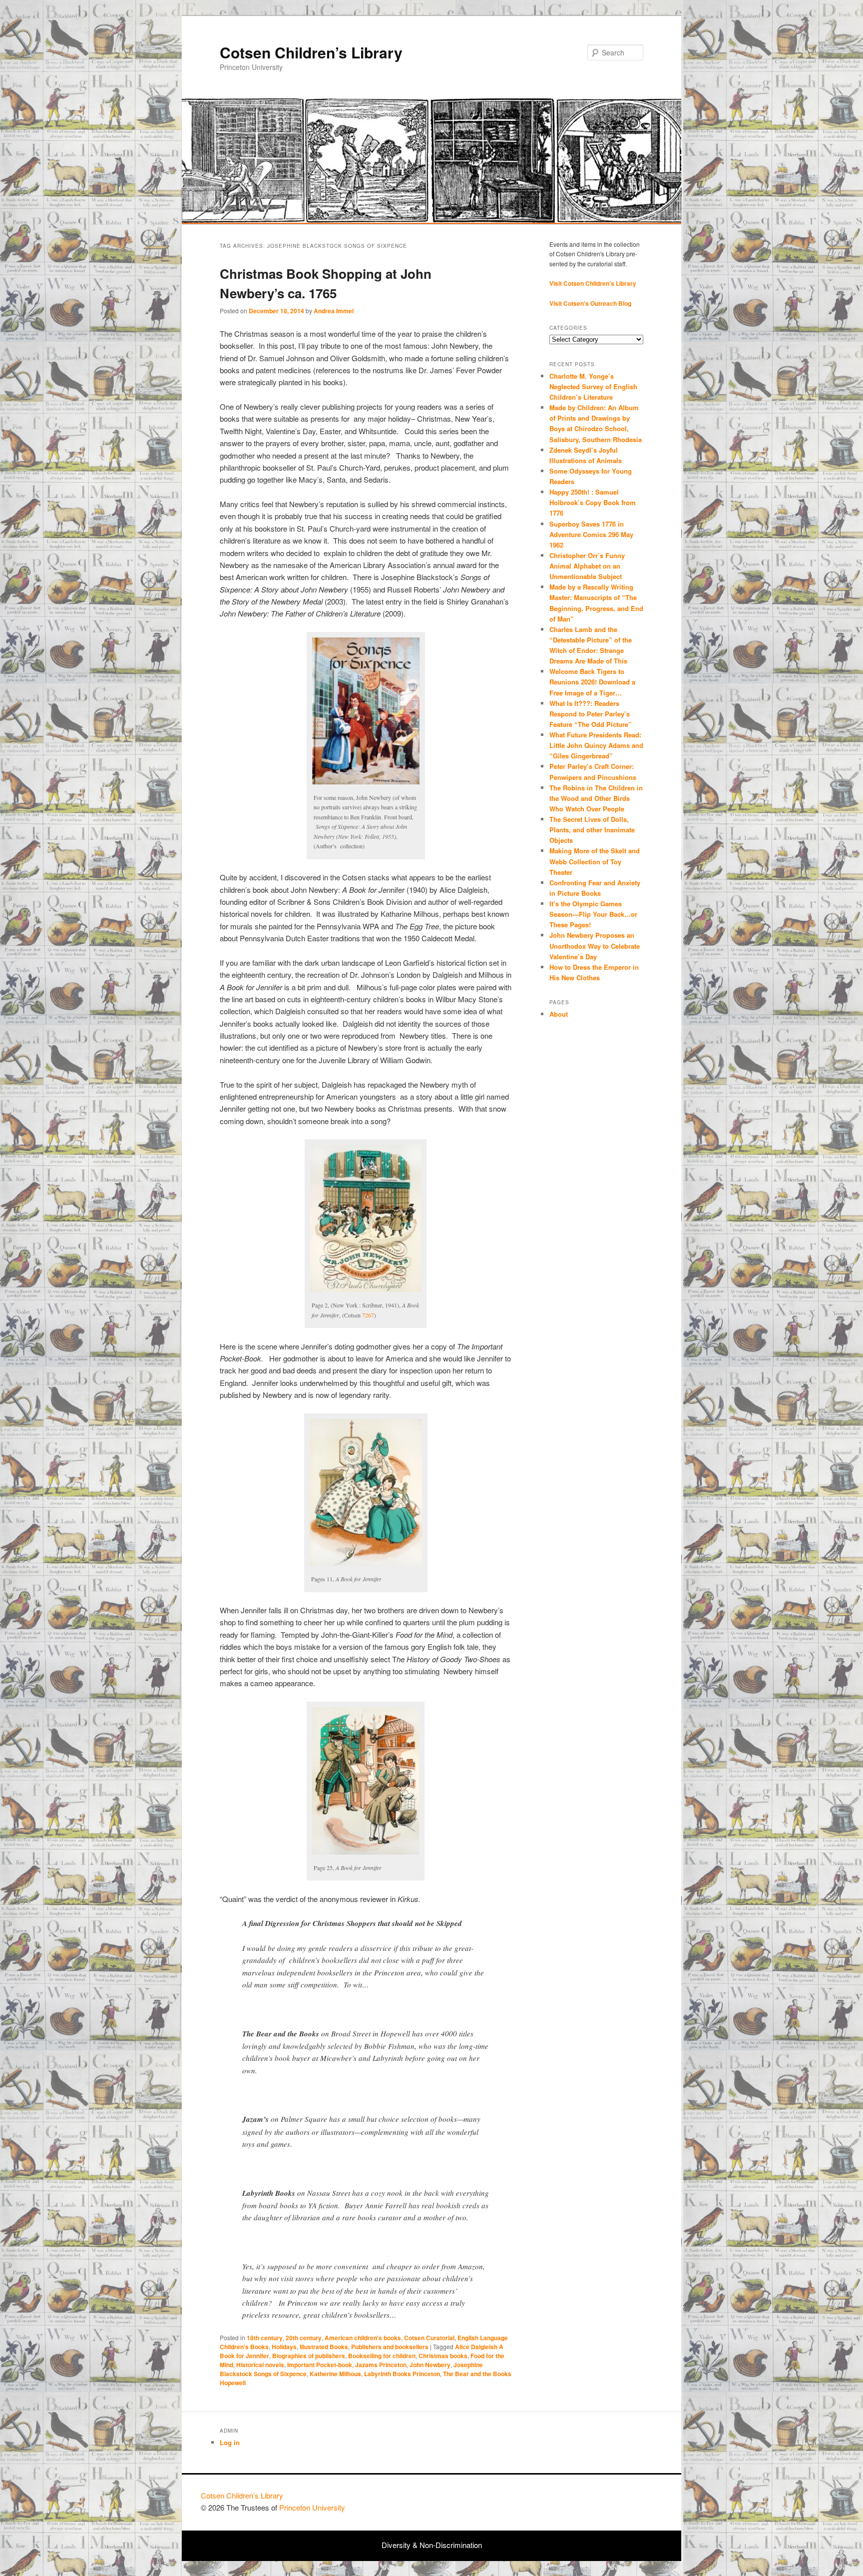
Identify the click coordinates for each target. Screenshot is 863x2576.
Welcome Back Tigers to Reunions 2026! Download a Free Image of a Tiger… (592, 682)
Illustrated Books (324, 2347)
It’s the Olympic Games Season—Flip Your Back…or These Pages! (593, 914)
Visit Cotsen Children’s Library (593, 283)
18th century (265, 2338)
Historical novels (260, 2365)
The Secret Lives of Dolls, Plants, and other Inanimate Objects (592, 830)
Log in (230, 2442)
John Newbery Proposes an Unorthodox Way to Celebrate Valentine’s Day (595, 946)
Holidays (284, 2347)
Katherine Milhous (335, 2374)
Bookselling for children (382, 2356)
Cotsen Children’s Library (311, 52)
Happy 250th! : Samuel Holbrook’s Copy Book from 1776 (593, 502)
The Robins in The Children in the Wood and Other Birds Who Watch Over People (596, 798)
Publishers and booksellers (390, 2347)
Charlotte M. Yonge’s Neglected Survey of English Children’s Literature (593, 386)
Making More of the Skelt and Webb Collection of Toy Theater (595, 861)
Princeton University (625, 2500)
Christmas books (443, 2356)
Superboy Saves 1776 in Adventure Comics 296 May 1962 (591, 534)
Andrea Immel (334, 311)
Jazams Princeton (381, 2365)
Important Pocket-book (320, 2365)
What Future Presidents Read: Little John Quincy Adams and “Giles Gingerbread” (596, 745)
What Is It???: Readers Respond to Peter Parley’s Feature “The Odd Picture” (592, 714)
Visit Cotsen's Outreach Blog (590, 303)
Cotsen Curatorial (429, 2338)
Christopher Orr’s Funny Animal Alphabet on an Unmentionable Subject (587, 566)
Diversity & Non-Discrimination (432, 2545)
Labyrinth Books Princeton (402, 2374)
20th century (304, 2338)
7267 (368, 1315)
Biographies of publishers (309, 2356)
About (559, 1014)
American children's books (363, 2338)
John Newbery (430, 2365)
